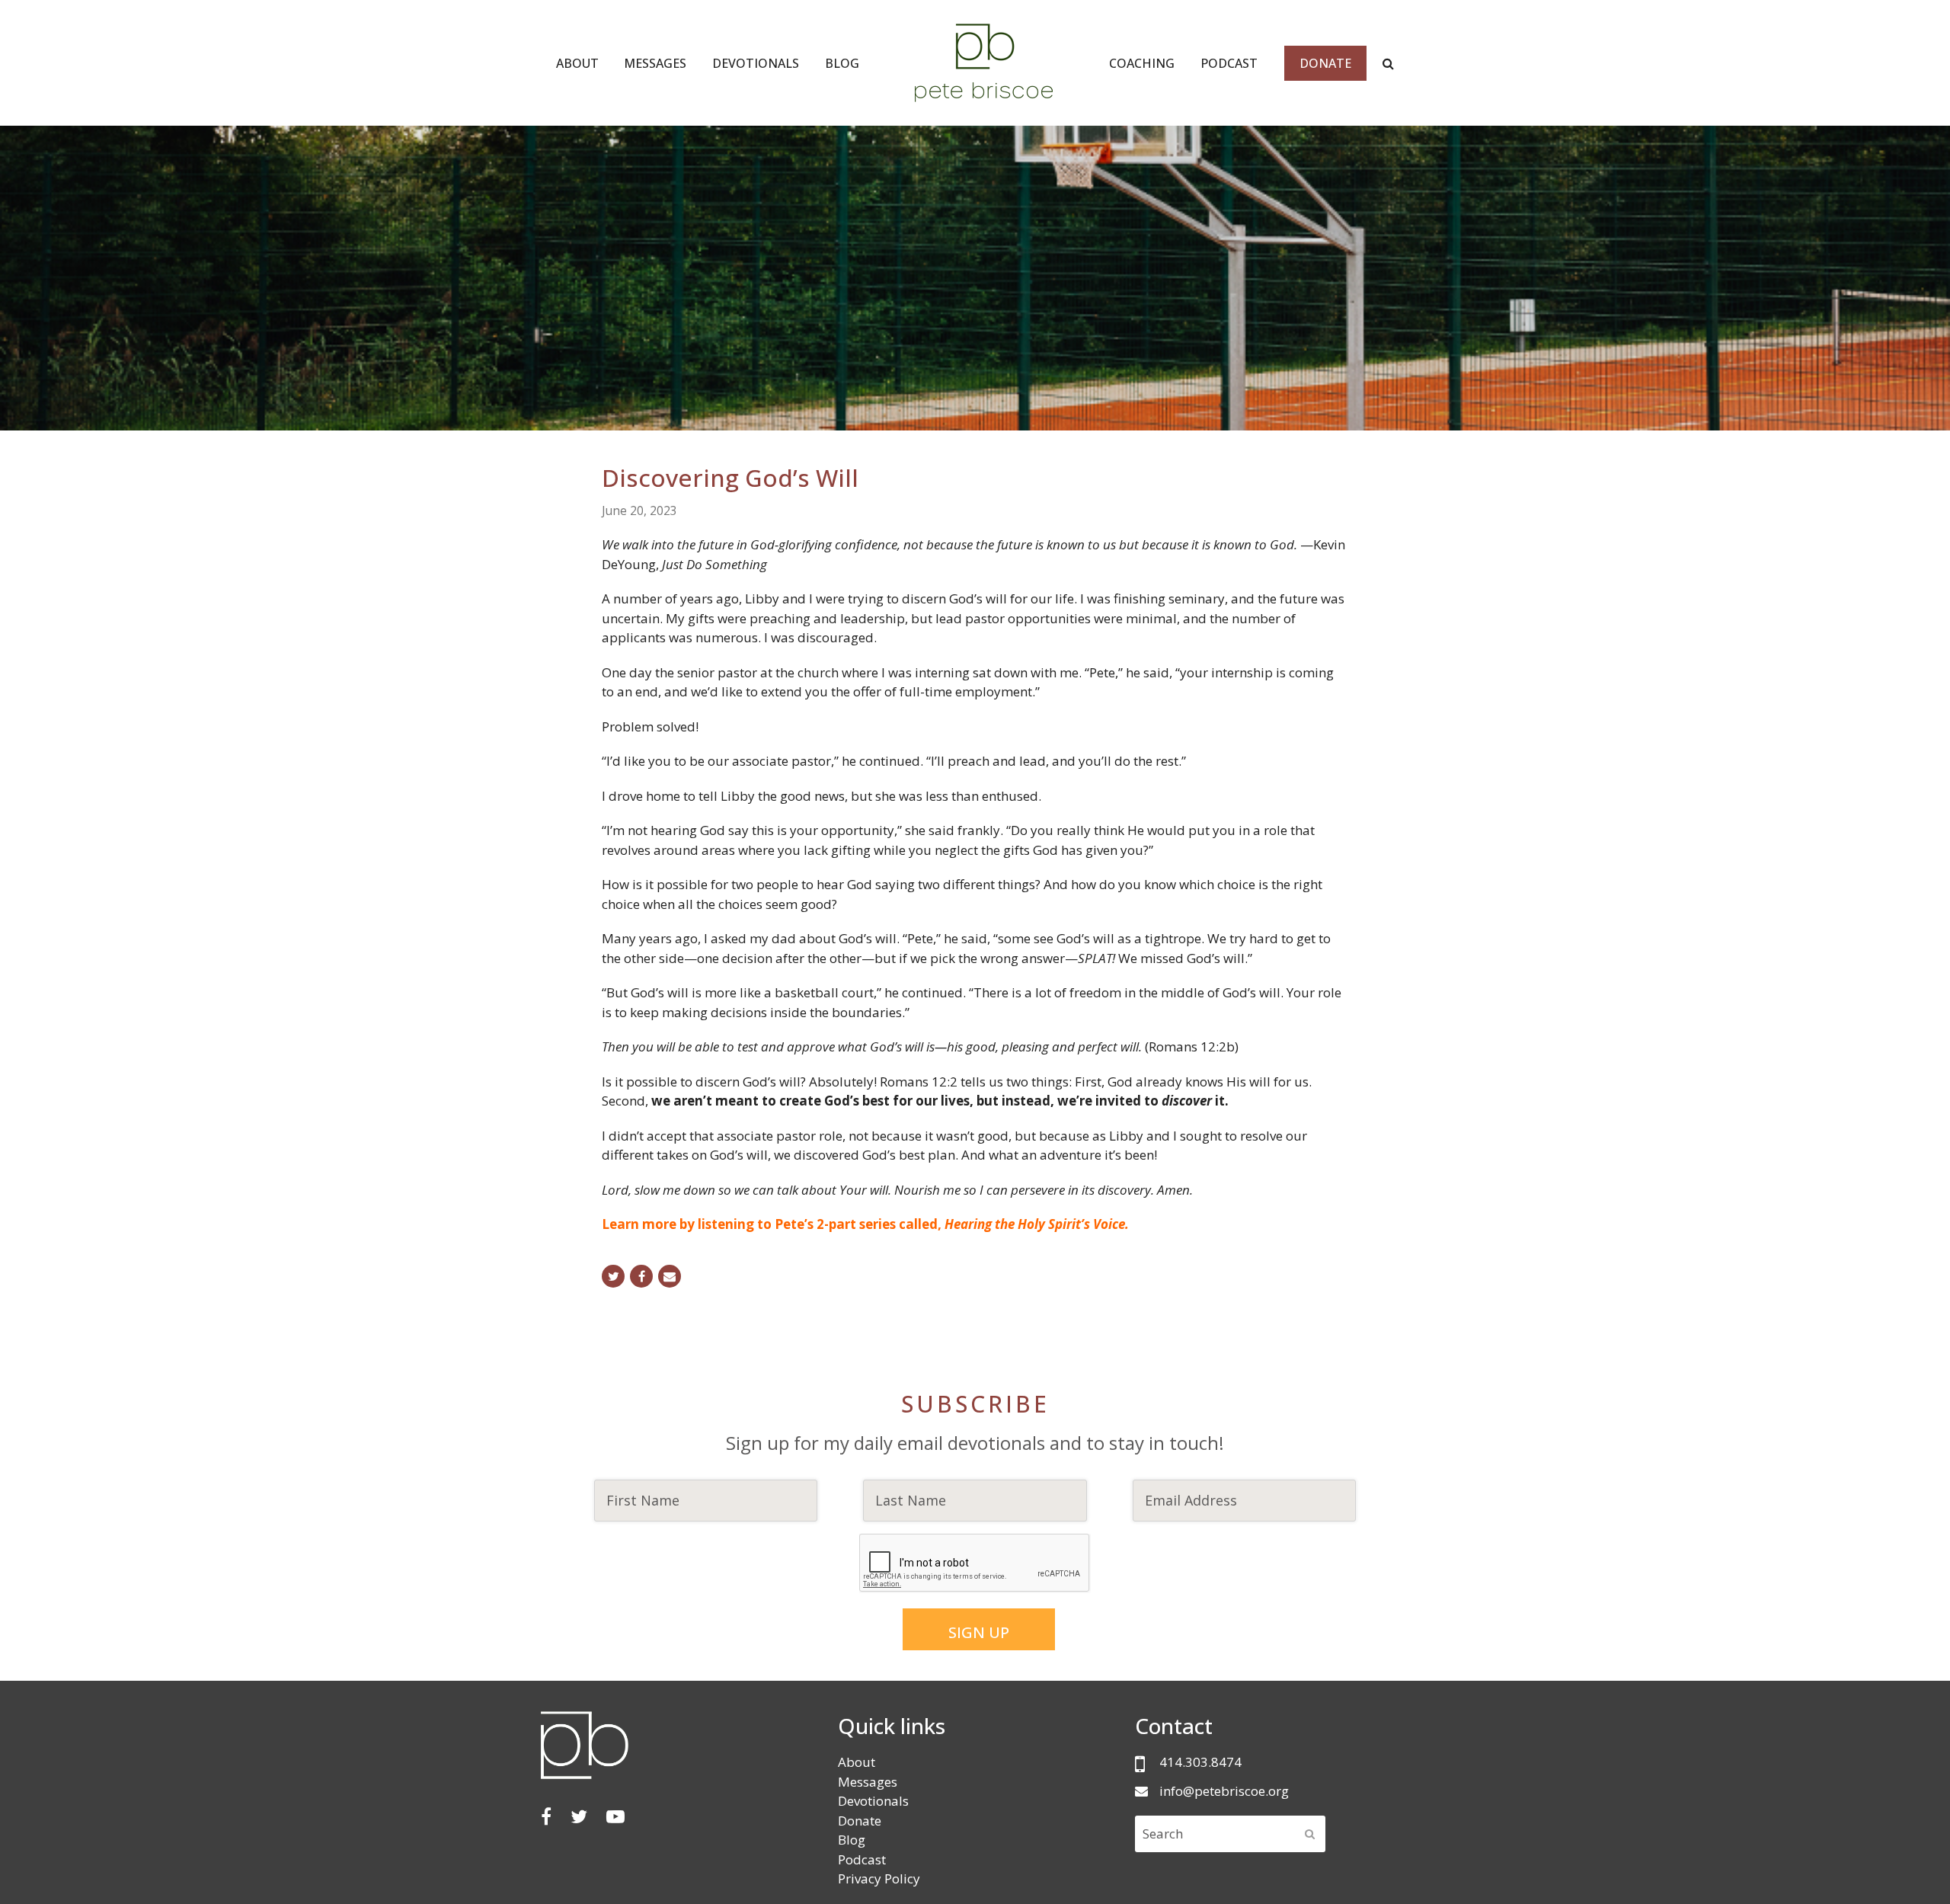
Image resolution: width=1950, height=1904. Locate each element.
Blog (852, 1840)
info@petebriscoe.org (1224, 1791)
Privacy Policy (879, 1878)
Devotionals (873, 1801)
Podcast (862, 1859)
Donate (860, 1821)
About (857, 1762)
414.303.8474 (1200, 1762)
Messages (868, 1782)
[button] (613, 1276)
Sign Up (979, 1632)
